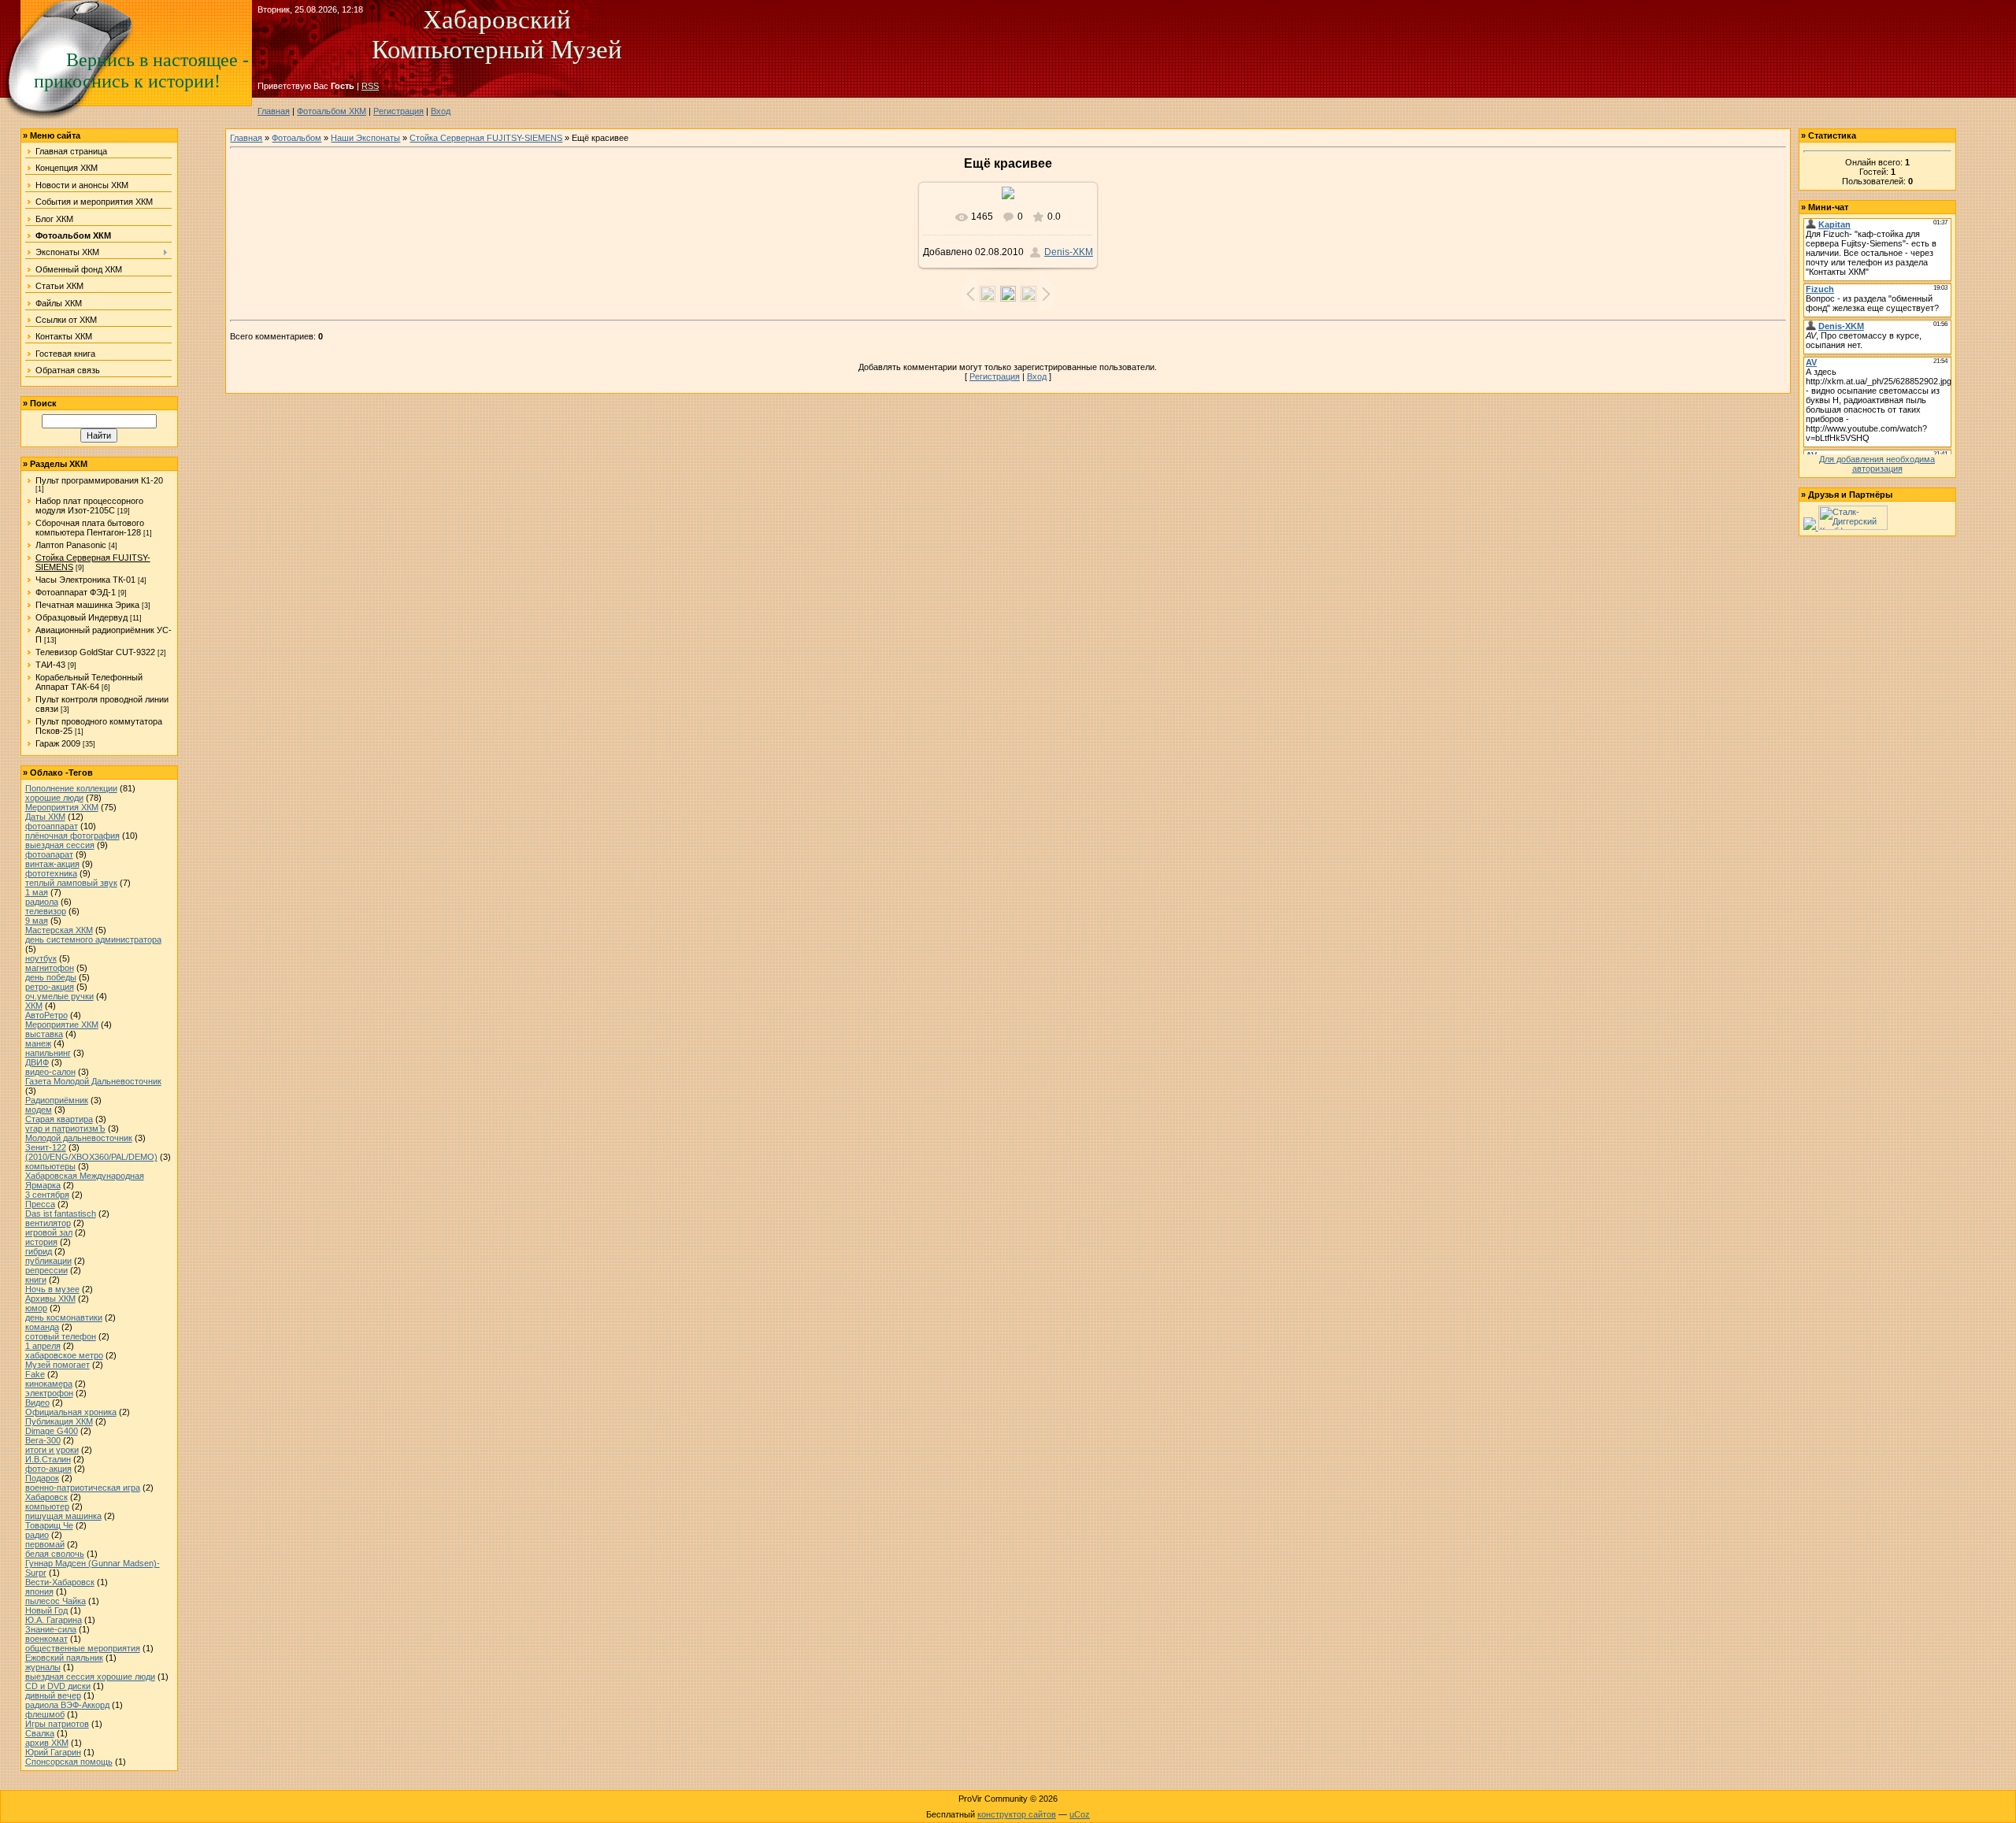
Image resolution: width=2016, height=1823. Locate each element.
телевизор (46, 911)
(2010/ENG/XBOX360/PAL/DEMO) (91, 1157)
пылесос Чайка (56, 1601)
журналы (43, 1667)
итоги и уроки (52, 1450)
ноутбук (41, 958)
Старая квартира (59, 1119)
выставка (44, 1034)
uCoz (1080, 1814)
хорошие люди (54, 798)
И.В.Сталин (48, 1459)
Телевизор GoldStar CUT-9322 (95, 652)
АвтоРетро (46, 1015)
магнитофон (50, 968)
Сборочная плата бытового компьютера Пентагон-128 (90, 528)
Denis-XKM (1069, 252)
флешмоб (45, 1714)
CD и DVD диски (58, 1686)
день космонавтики (64, 1317)
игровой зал (49, 1232)
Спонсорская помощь (69, 1762)
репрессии (46, 1270)
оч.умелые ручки (59, 996)
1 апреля (43, 1346)
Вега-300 (43, 1440)
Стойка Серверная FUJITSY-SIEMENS (486, 138)
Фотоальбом (296, 138)
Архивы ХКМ (50, 1299)
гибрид (39, 1251)
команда (42, 1327)
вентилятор (48, 1223)
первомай (45, 1544)
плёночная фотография (72, 836)
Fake (35, 1374)
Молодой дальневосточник (79, 1138)
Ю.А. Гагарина (54, 1620)
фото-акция (48, 1469)
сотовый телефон (61, 1336)
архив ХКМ (47, 1743)
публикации (48, 1261)
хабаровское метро (64, 1355)
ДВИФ (37, 1062)
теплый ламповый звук (71, 883)
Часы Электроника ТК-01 (85, 580)
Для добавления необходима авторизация (1877, 464)
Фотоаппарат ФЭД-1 (76, 592)
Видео (37, 1402)
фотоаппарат (52, 826)
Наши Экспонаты (365, 138)
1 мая (37, 892)
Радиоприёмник (57, 1100)
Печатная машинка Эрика (87, 605)
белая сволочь (55, 1554)
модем (39, 1110)
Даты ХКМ (45, 817)
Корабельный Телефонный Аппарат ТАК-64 (89, 682)
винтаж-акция (52, 864)
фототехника (51, 873)
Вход (441, 111)
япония (39, 1591)
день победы (51, 977)
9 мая (37, 921)
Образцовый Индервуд (82, 617)
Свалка (40, 1733)
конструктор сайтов (1017, 1814)
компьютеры (50, 1166)
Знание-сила (51, 1629)
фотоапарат (49, 854)
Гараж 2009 (58, 743)
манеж (38, 1043)
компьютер (47, 1506)
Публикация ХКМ (59, 1421)
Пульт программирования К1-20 (99, 480)
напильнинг (48, 1053)
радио (37, 1535)
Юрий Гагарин (53, 1752)
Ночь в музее (52, 1289)
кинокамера (49, 1384)
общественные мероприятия (83, 1648)
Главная (274, 111)
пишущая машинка (63, 1516)
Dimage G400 (52, 1431)
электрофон (49, 1393)
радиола (42, 902)
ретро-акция (50, 987)
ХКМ (34, 1006)
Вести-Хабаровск (60, 1582)
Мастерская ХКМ (59, 930)
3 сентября (47, 1195)
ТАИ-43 (50, 665)
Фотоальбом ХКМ (332, 111)
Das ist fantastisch (61, 1213)
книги (36, 1280)
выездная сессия (60, 845)
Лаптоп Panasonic (71, 545)
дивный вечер (53, 1695)
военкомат (46, 1639)
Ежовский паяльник (64, 1658)
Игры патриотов (57, 1724)
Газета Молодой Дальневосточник (93, 1081)
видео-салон (50, 1072)
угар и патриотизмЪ (65, 1128)
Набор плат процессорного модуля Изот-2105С (89, 506)
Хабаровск (46, 1497)
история (41, 1242)
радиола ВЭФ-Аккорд (67, 1705)
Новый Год (46, 1610)
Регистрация (398, 111)
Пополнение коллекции (71, 788)
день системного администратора (93, 939)
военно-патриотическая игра (83, 1488)
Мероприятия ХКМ (62, 807)
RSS (370, 86)
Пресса (40, 1204)
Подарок (42, 1478)
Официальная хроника (71, 1412)
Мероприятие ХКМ (62, 1025)
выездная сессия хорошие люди (90, 1677)
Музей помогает (57, 1365)
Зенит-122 (46, 1147)
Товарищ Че (49, 1525)
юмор (36, 1308)
